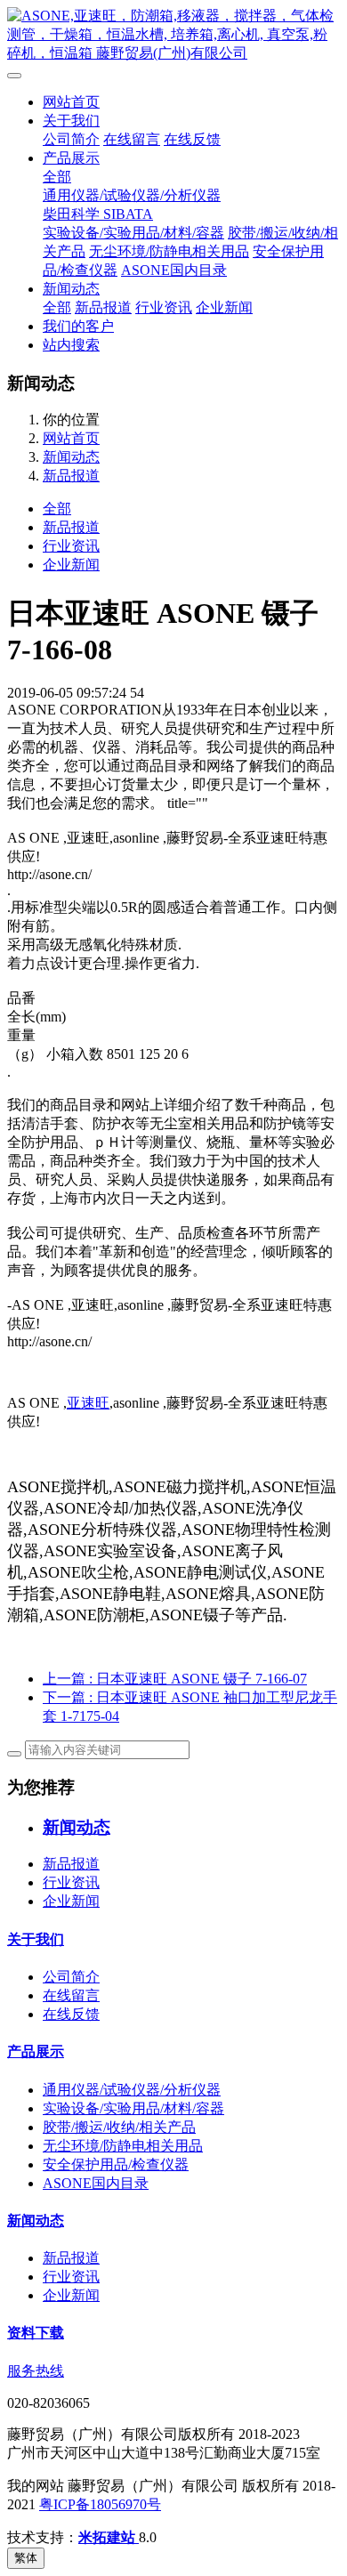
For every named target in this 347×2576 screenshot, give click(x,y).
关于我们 (71, 121)
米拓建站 (109, 2537)
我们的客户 (78, 326)
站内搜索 (71, 345)
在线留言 (132, 139)
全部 (57, 177)
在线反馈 (192, 139)
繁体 (26, 2558)
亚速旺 (88, 1403)
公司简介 (71, 139)
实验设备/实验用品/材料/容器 (133, 233)
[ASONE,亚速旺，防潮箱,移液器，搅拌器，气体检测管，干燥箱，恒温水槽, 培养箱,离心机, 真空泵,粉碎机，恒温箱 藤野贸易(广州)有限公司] (173, 35)
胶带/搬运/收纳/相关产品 (119, 2127)
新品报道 (103, 307)
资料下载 (36, 2333)
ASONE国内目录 (174, 270)
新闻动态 (71, 289)
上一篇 (175, 1679)
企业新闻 (224, 307)
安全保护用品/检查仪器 (116, 2164)
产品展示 (71, 158)
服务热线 (36, 2371)
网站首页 (71, 102)
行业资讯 (164, 307)
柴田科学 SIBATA (98, 214)
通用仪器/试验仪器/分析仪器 (132, 195)
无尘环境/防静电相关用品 (169, 251)
